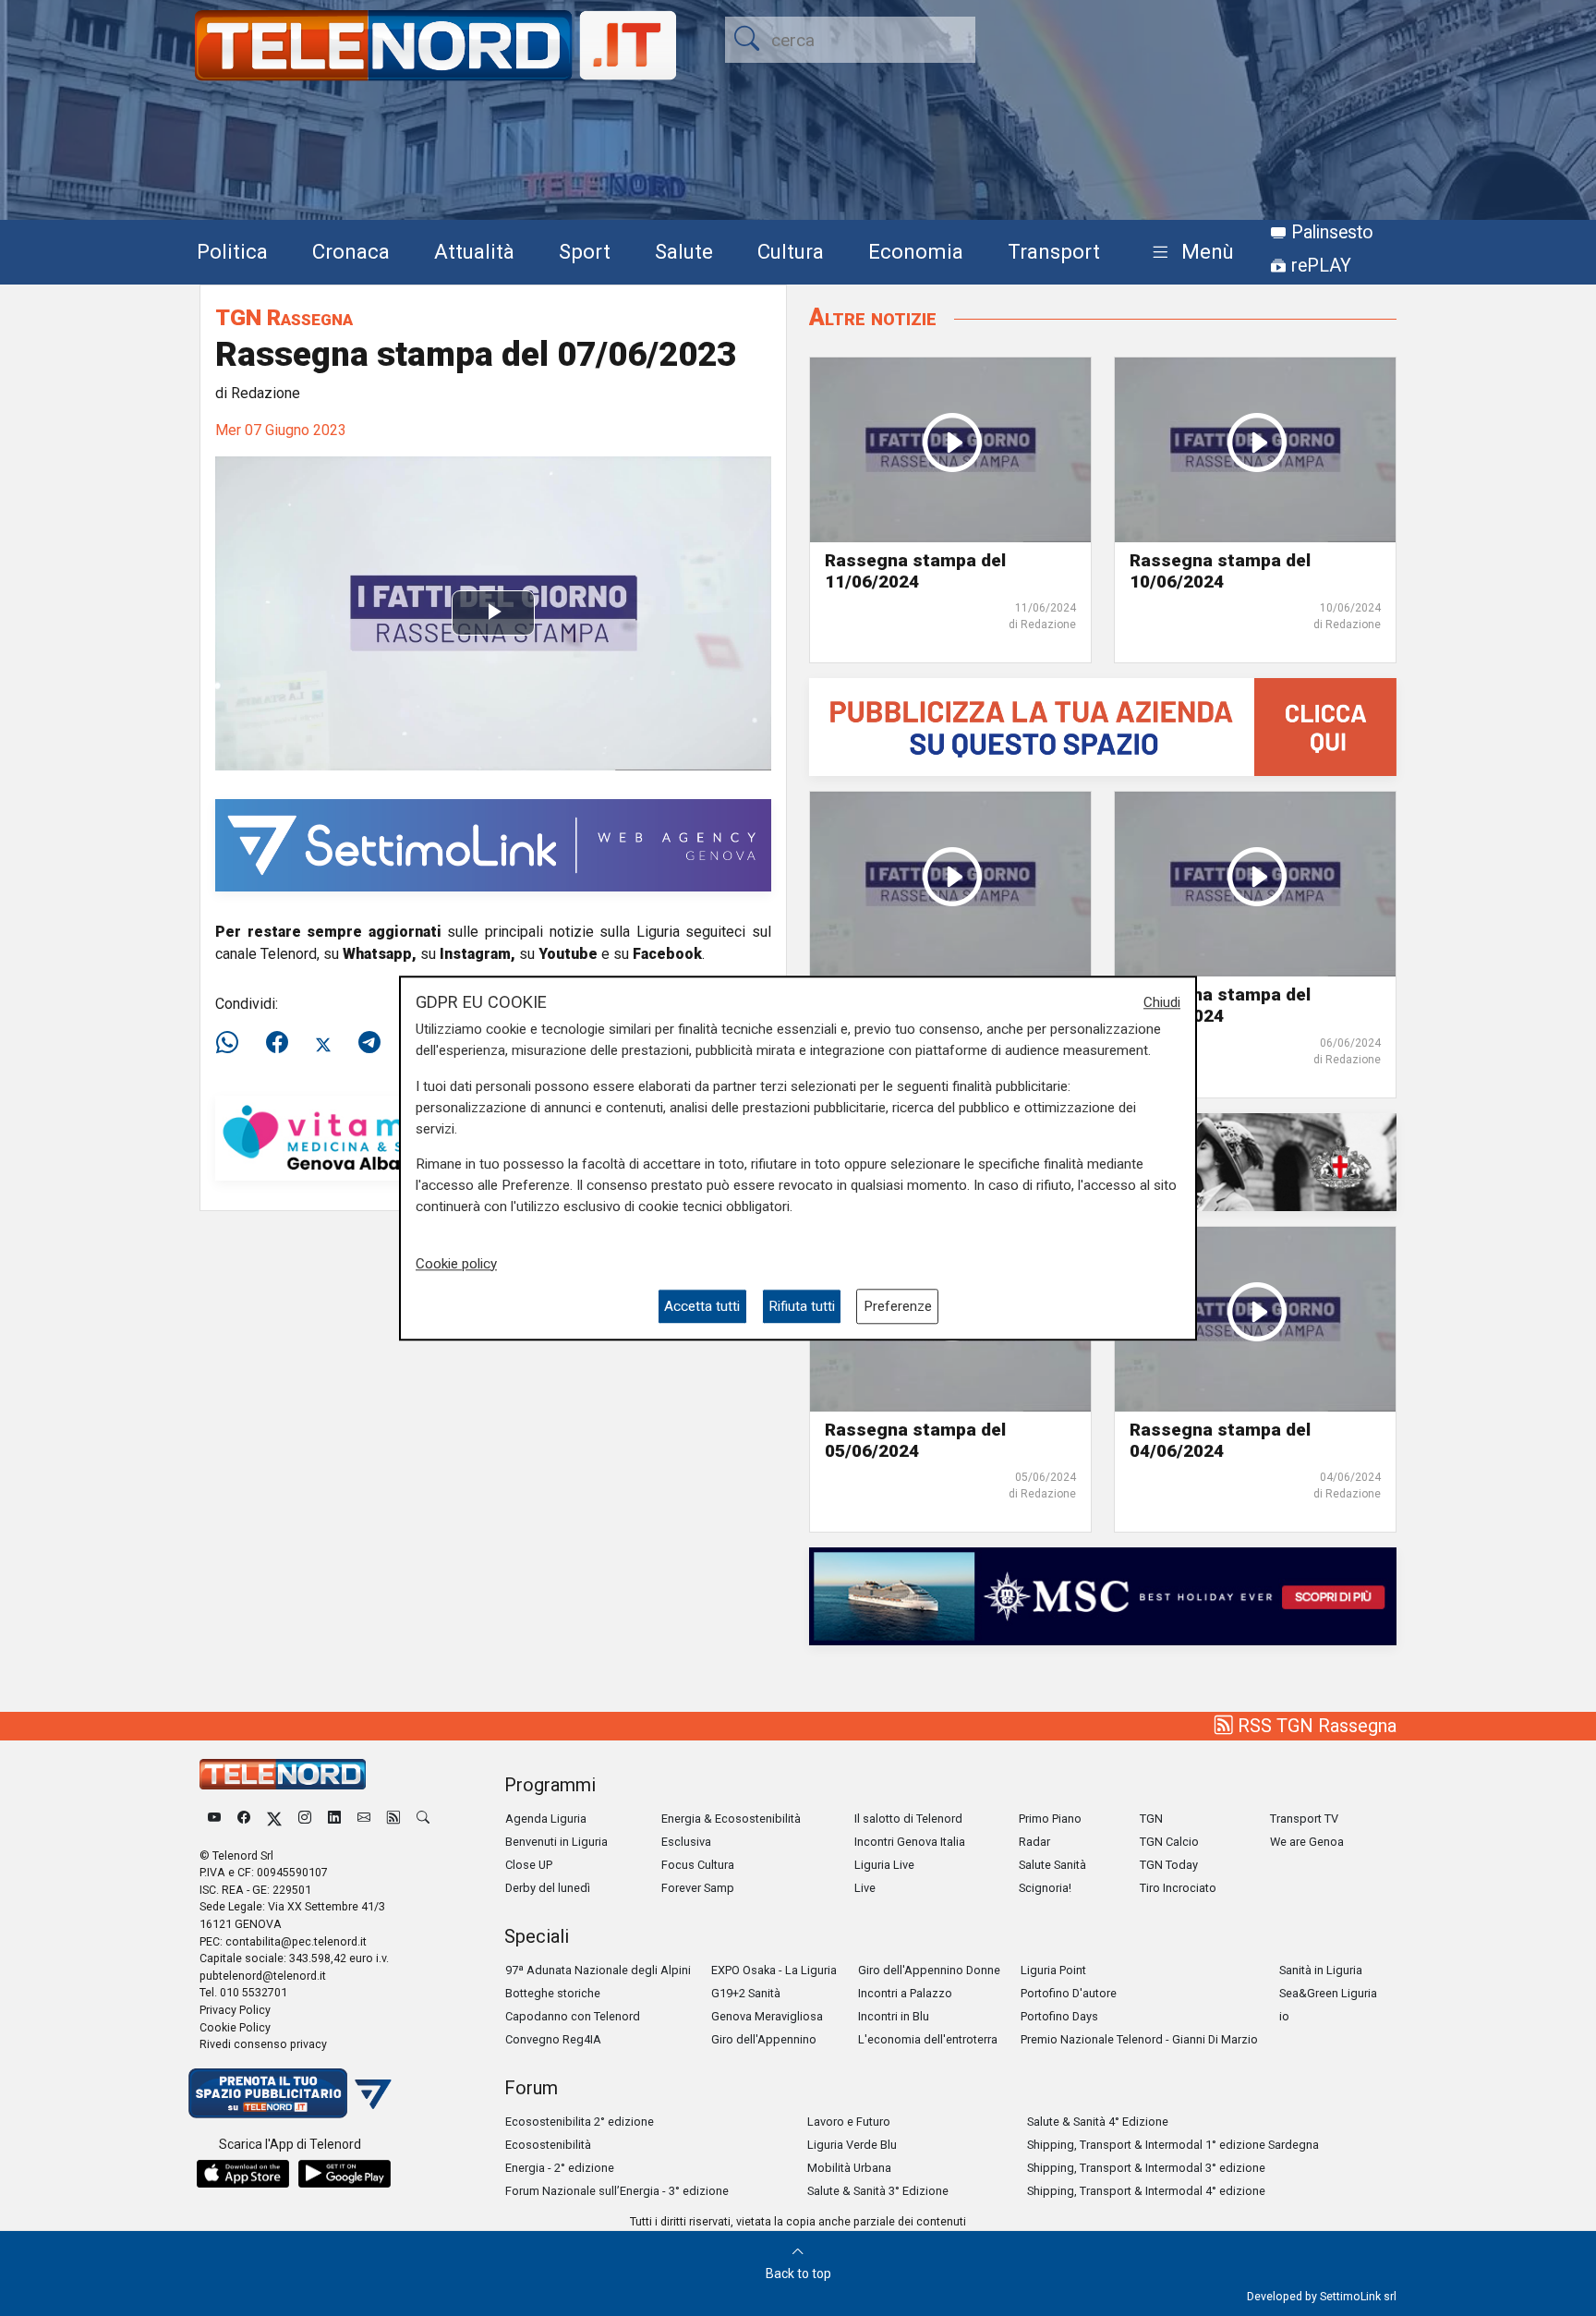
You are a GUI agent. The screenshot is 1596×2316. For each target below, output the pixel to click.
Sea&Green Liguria (1328, 1993)
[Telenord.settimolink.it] (1103, 727)
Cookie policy (456, 1264)
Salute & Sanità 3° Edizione (878, 2191)
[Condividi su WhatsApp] (233, 1043)
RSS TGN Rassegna (1315, 1726)
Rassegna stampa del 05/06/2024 (915, 1440)
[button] (1189, 253)
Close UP (529, 1865)
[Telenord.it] (290, 2092)
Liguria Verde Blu (852, 2145)
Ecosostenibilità (548, 2145)
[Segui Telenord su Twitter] (274, 1819)
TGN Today (1169, 1865)
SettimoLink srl (1358, 2296)
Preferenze (898, 1306)
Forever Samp (698, 1888)
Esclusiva (686, 1842)
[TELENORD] (283, 1774)
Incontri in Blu (894, 2016)
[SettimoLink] (493, 844)
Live (865, 1888)
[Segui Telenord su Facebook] (244, 1819)
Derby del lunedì (548, 1888)
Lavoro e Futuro (849, 2122)
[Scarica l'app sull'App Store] (243, 2174)
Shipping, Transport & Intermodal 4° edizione (1146, 2191)
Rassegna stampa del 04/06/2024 (1220, 1440)
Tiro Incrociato (1178, 1888)
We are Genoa (1307, 1842)
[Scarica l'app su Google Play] (345, 2174)
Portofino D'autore (1069, 1993)
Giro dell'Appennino (764, 2039)
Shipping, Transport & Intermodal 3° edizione (1146, 2168)
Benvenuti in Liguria (556, 1842)
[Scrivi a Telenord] (364, 1819)
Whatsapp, (380, 954)
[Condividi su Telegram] (369, 1043)
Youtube (568, 954)
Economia (916, 251)
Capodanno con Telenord (573, 2016)
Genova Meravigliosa (767, 2016)
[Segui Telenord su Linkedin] (334, 1819)
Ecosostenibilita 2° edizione (580, 2122)
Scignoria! (1045, 1888)
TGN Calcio (1169, 1842)
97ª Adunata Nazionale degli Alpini (598, 1970)
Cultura (791, 251)
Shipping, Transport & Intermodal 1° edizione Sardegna (1173, 2145)
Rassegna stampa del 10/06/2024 (1220, 571)
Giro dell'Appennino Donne (929, 1970)
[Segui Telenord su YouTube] (214, 1819)
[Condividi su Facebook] (277, 1043)
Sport (585, 251)
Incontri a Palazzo (905, 1993)
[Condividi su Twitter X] (323, 1043)
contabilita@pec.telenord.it (296, 1941)
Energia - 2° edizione (560, 2168)
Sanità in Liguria (1321, 1970)
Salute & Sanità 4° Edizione (1098, 2122)
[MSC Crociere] (1103, 1595)
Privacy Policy (235, 2010)
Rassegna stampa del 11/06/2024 (915, 571)
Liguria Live (884, 1865)
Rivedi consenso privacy (263, 2044)
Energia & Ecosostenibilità (731, 1819)
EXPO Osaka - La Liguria (774, 1970)
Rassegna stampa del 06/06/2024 (1220, 1005)
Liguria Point (1053, 1970)
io (1284, 2016)
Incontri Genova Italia (910, 1842)
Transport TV (1304, 1819)
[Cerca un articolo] (423, 1819)
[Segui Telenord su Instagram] (305, 1819)
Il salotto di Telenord (908, 1819)
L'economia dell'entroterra (928, 2039)
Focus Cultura (698, 1865)
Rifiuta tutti (802, 1306)
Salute (684, 251)
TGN (1151, 1819)
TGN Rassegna (284, 317)
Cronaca (351, 251)
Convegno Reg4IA (553, 2039)
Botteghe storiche (553, 1993)
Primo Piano (1050, 1819)
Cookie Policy (235, 2027)
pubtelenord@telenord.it (263, 1976)
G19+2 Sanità (746, 1993)
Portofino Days (1059, 2016)
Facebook (667, 954)
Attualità (474, 251)
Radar (1034, 1842)
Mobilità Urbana (849, 2168)
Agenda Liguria (546, 1819)
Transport (1054, 251)
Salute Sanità (1052, 1865)
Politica (232, 251)
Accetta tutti (702, 1306)
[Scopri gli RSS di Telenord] (393, 1819)
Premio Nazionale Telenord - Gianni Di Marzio (1139, 2039)
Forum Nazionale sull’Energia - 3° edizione (617, 2191)
